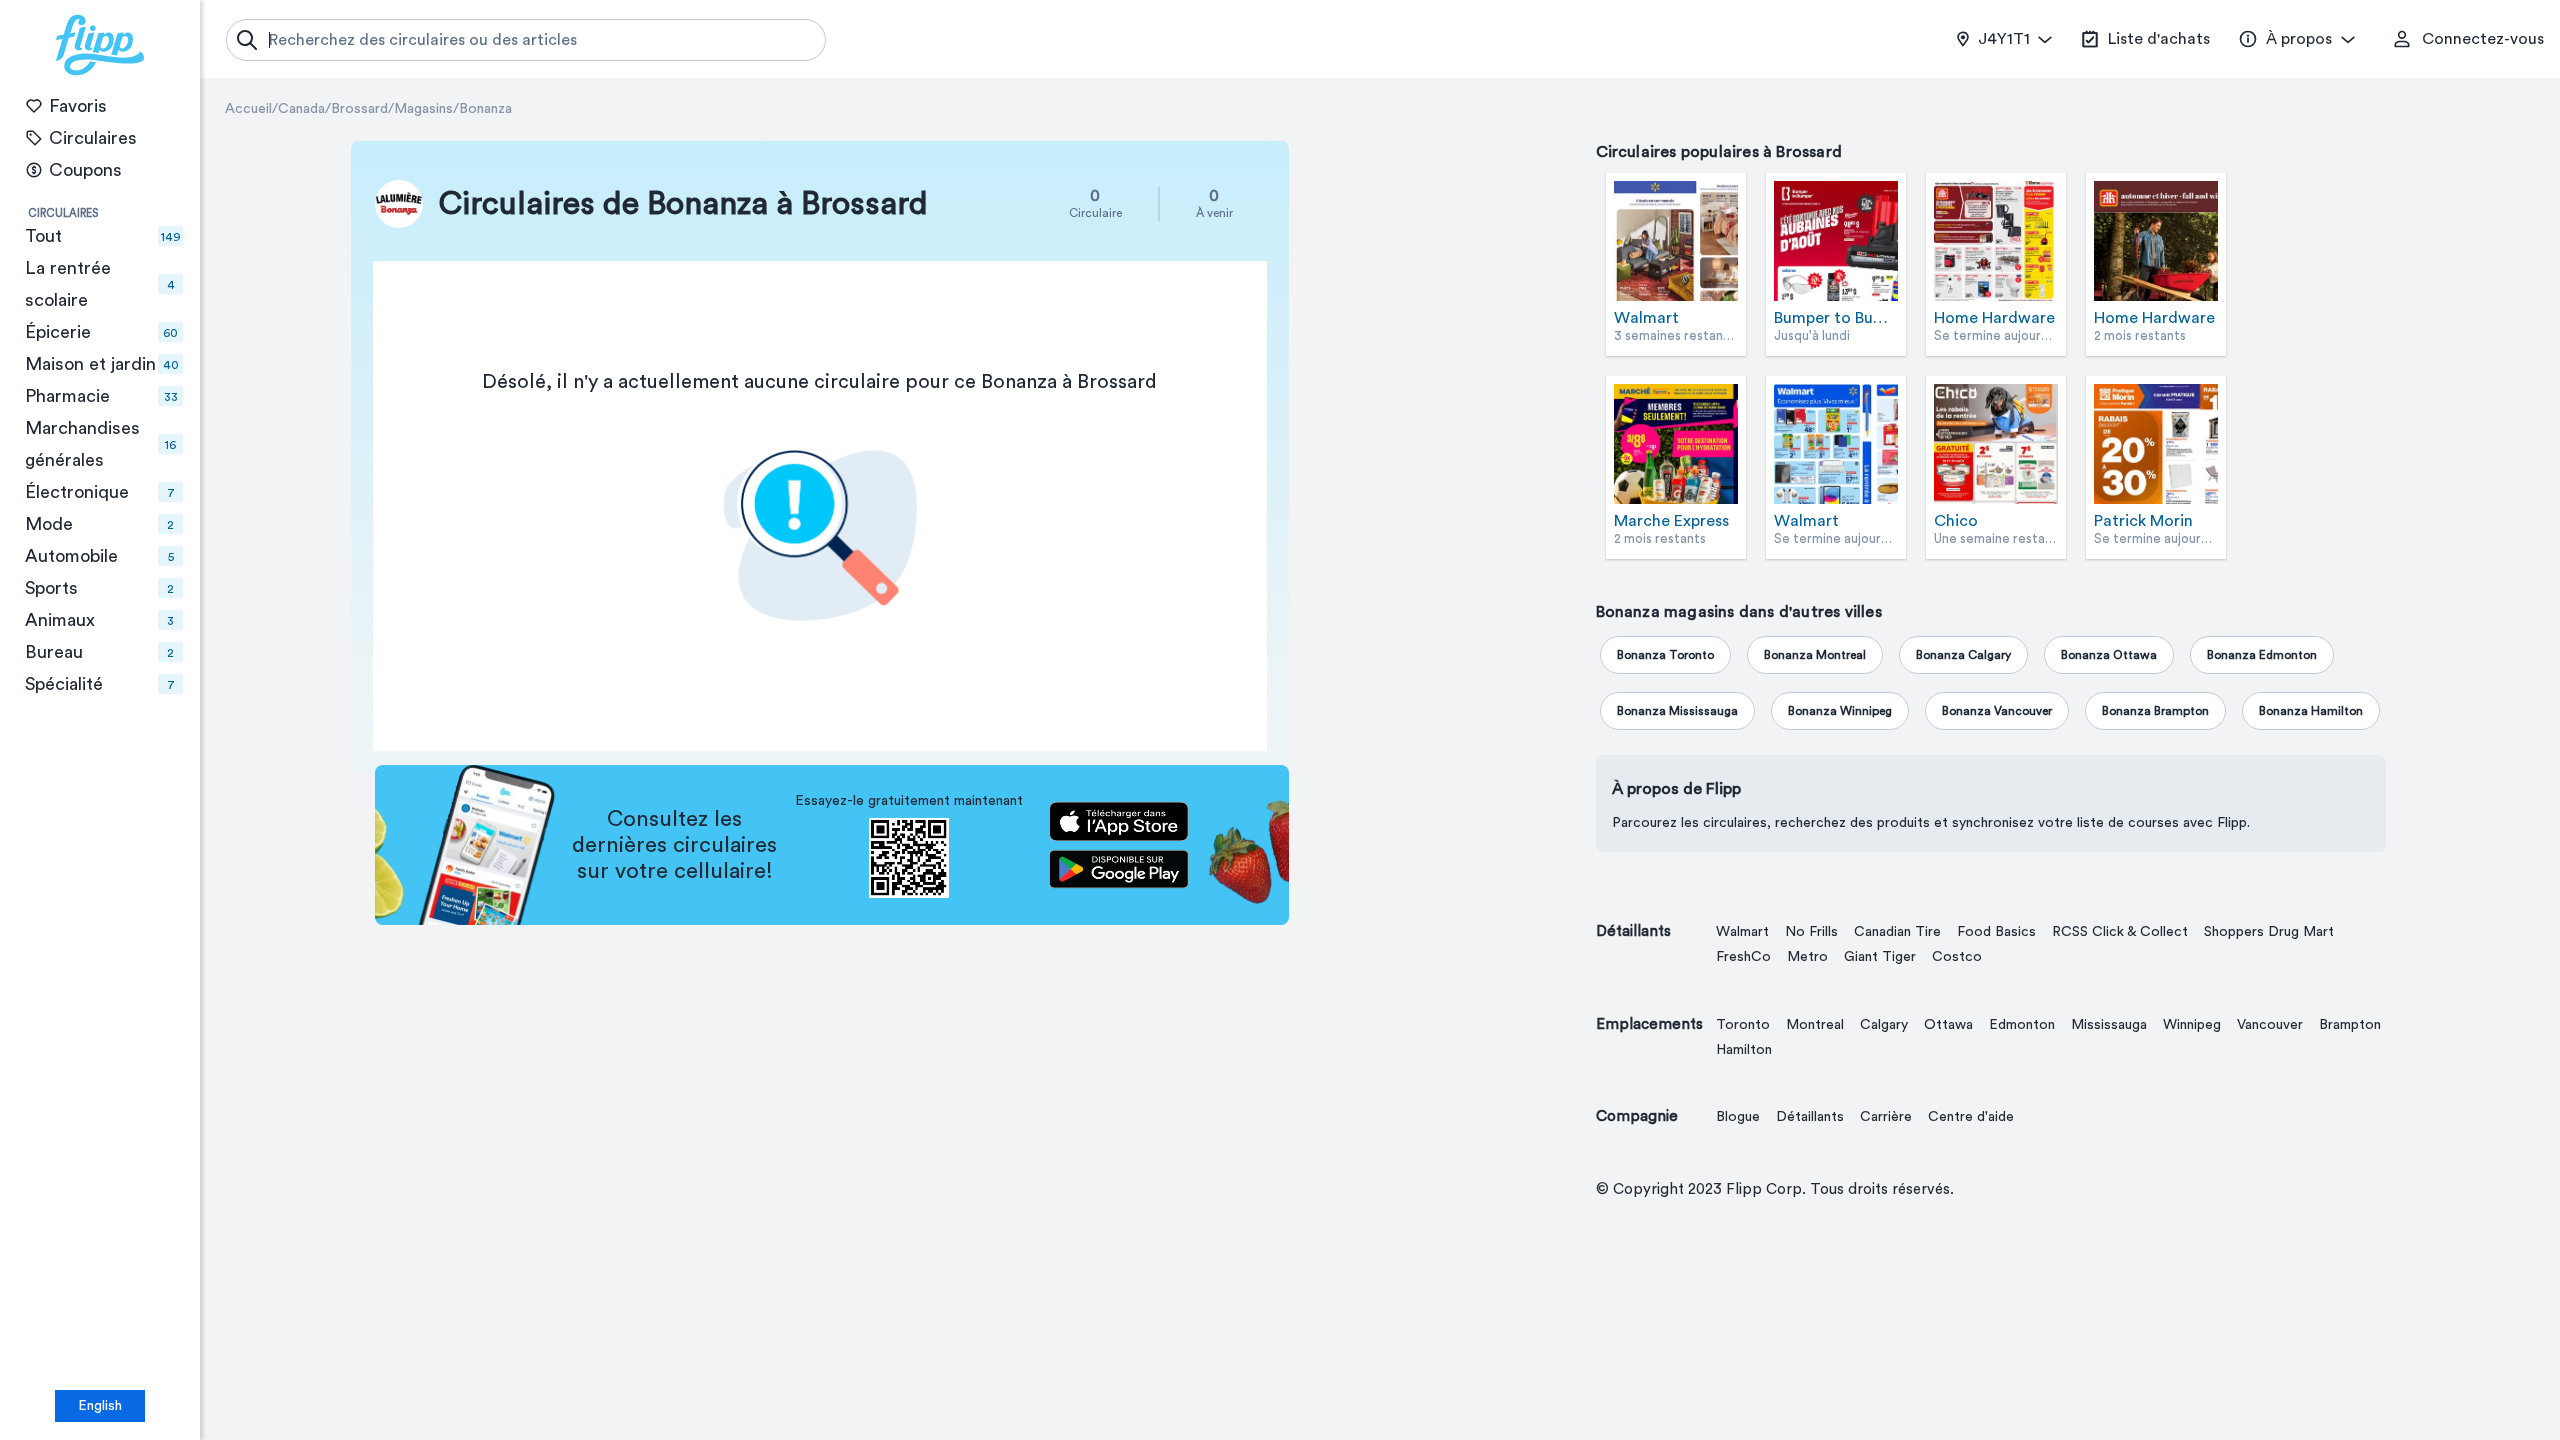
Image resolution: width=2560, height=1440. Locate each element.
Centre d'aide (1971, 1117)
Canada (301, 109)
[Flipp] (100, 45)
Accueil (248, 109)
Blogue (1738, 1117)
